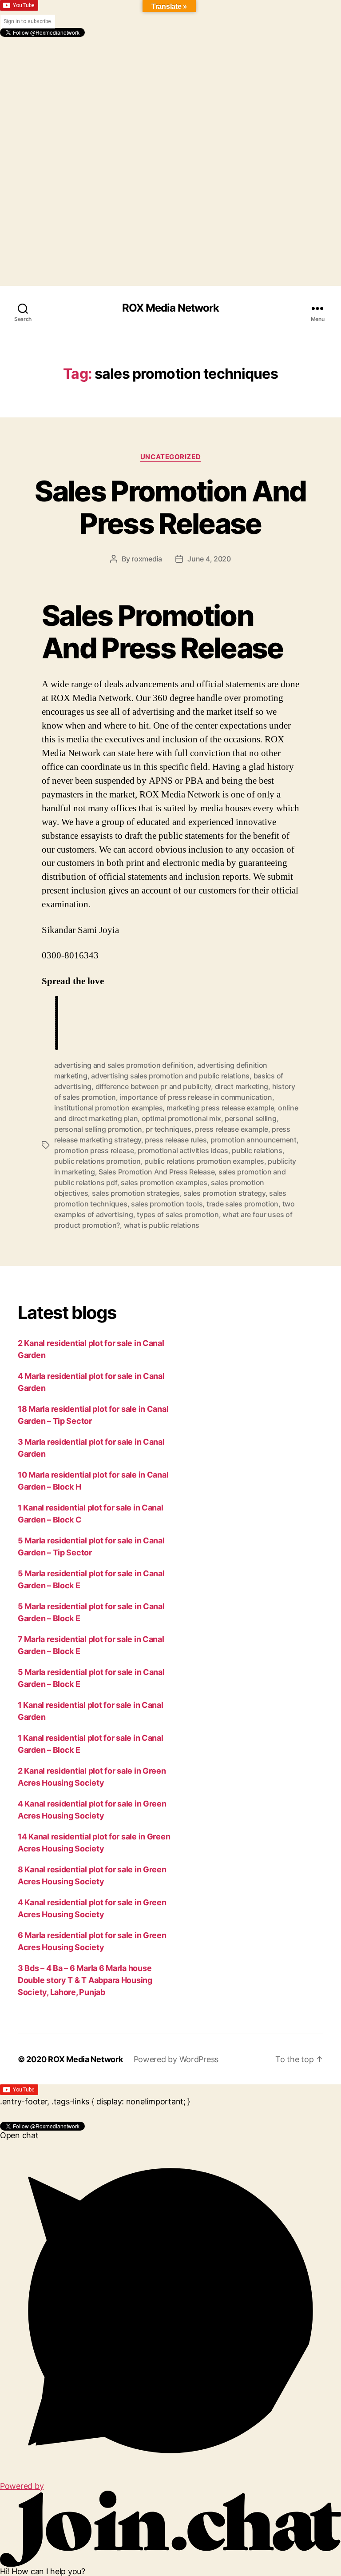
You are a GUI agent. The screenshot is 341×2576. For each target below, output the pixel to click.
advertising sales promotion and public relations (170, 1076)
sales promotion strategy (224, 1193)
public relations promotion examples (204, 1161)
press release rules (176, 1140)
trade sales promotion (242, 1204)
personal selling (251, 1118)
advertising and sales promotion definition (124, 1065)
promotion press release (94, 1150)
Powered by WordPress (176, 2059)
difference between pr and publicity (153, 1086)
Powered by (22, 2486)
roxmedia (147, 559)
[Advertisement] (170, 99)
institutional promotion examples (108, 1108)
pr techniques (169, 1129)
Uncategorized (170, 457)
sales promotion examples (164, 1182)
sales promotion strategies (136, 1193)
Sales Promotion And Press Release (170, 507)
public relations (257, 1150)
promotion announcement (254, 1140)
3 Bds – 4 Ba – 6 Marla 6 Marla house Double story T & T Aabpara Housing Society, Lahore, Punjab (85, 1980)
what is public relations (162, 1225)
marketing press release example (220, 1108)
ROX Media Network (170, 308)
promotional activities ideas (183, 1150)
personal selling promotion (98, 1129)
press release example (231, 1129)
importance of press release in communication (196, 1097)
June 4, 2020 (209, 559)
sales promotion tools (167, 1204)
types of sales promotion (178, 1214)
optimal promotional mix (181, 1118)
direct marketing (242, 1086)
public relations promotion (97, 1161)
